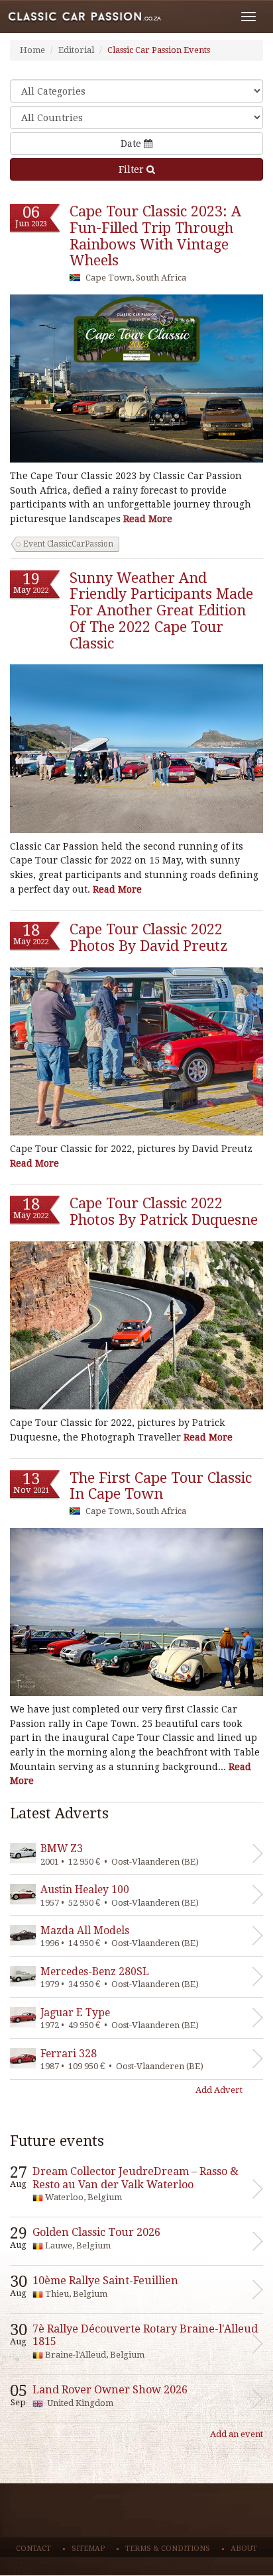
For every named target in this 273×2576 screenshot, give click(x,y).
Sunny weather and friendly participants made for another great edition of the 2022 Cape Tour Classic (161, 611)
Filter (133, 169)
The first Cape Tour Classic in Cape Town (161, 1486)
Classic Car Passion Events (159, 50)
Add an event (237, 2434)
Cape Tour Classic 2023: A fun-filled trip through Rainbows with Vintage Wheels (155, 236)
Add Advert (219, 2090)
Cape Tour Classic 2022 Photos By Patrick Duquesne (164, 1212)
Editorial (76, 50)
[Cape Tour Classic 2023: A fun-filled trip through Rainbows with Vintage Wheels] (136, 378)
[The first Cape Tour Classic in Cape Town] (136, 1612)
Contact (33, 2549)
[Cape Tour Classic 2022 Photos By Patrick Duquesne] (136, 1325)
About (244, 2549)
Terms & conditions (168, 2549)
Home (32, 50)
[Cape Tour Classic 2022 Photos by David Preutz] (136, 1051)
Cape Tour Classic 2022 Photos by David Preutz (148, 938)
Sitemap (88, 2549)
